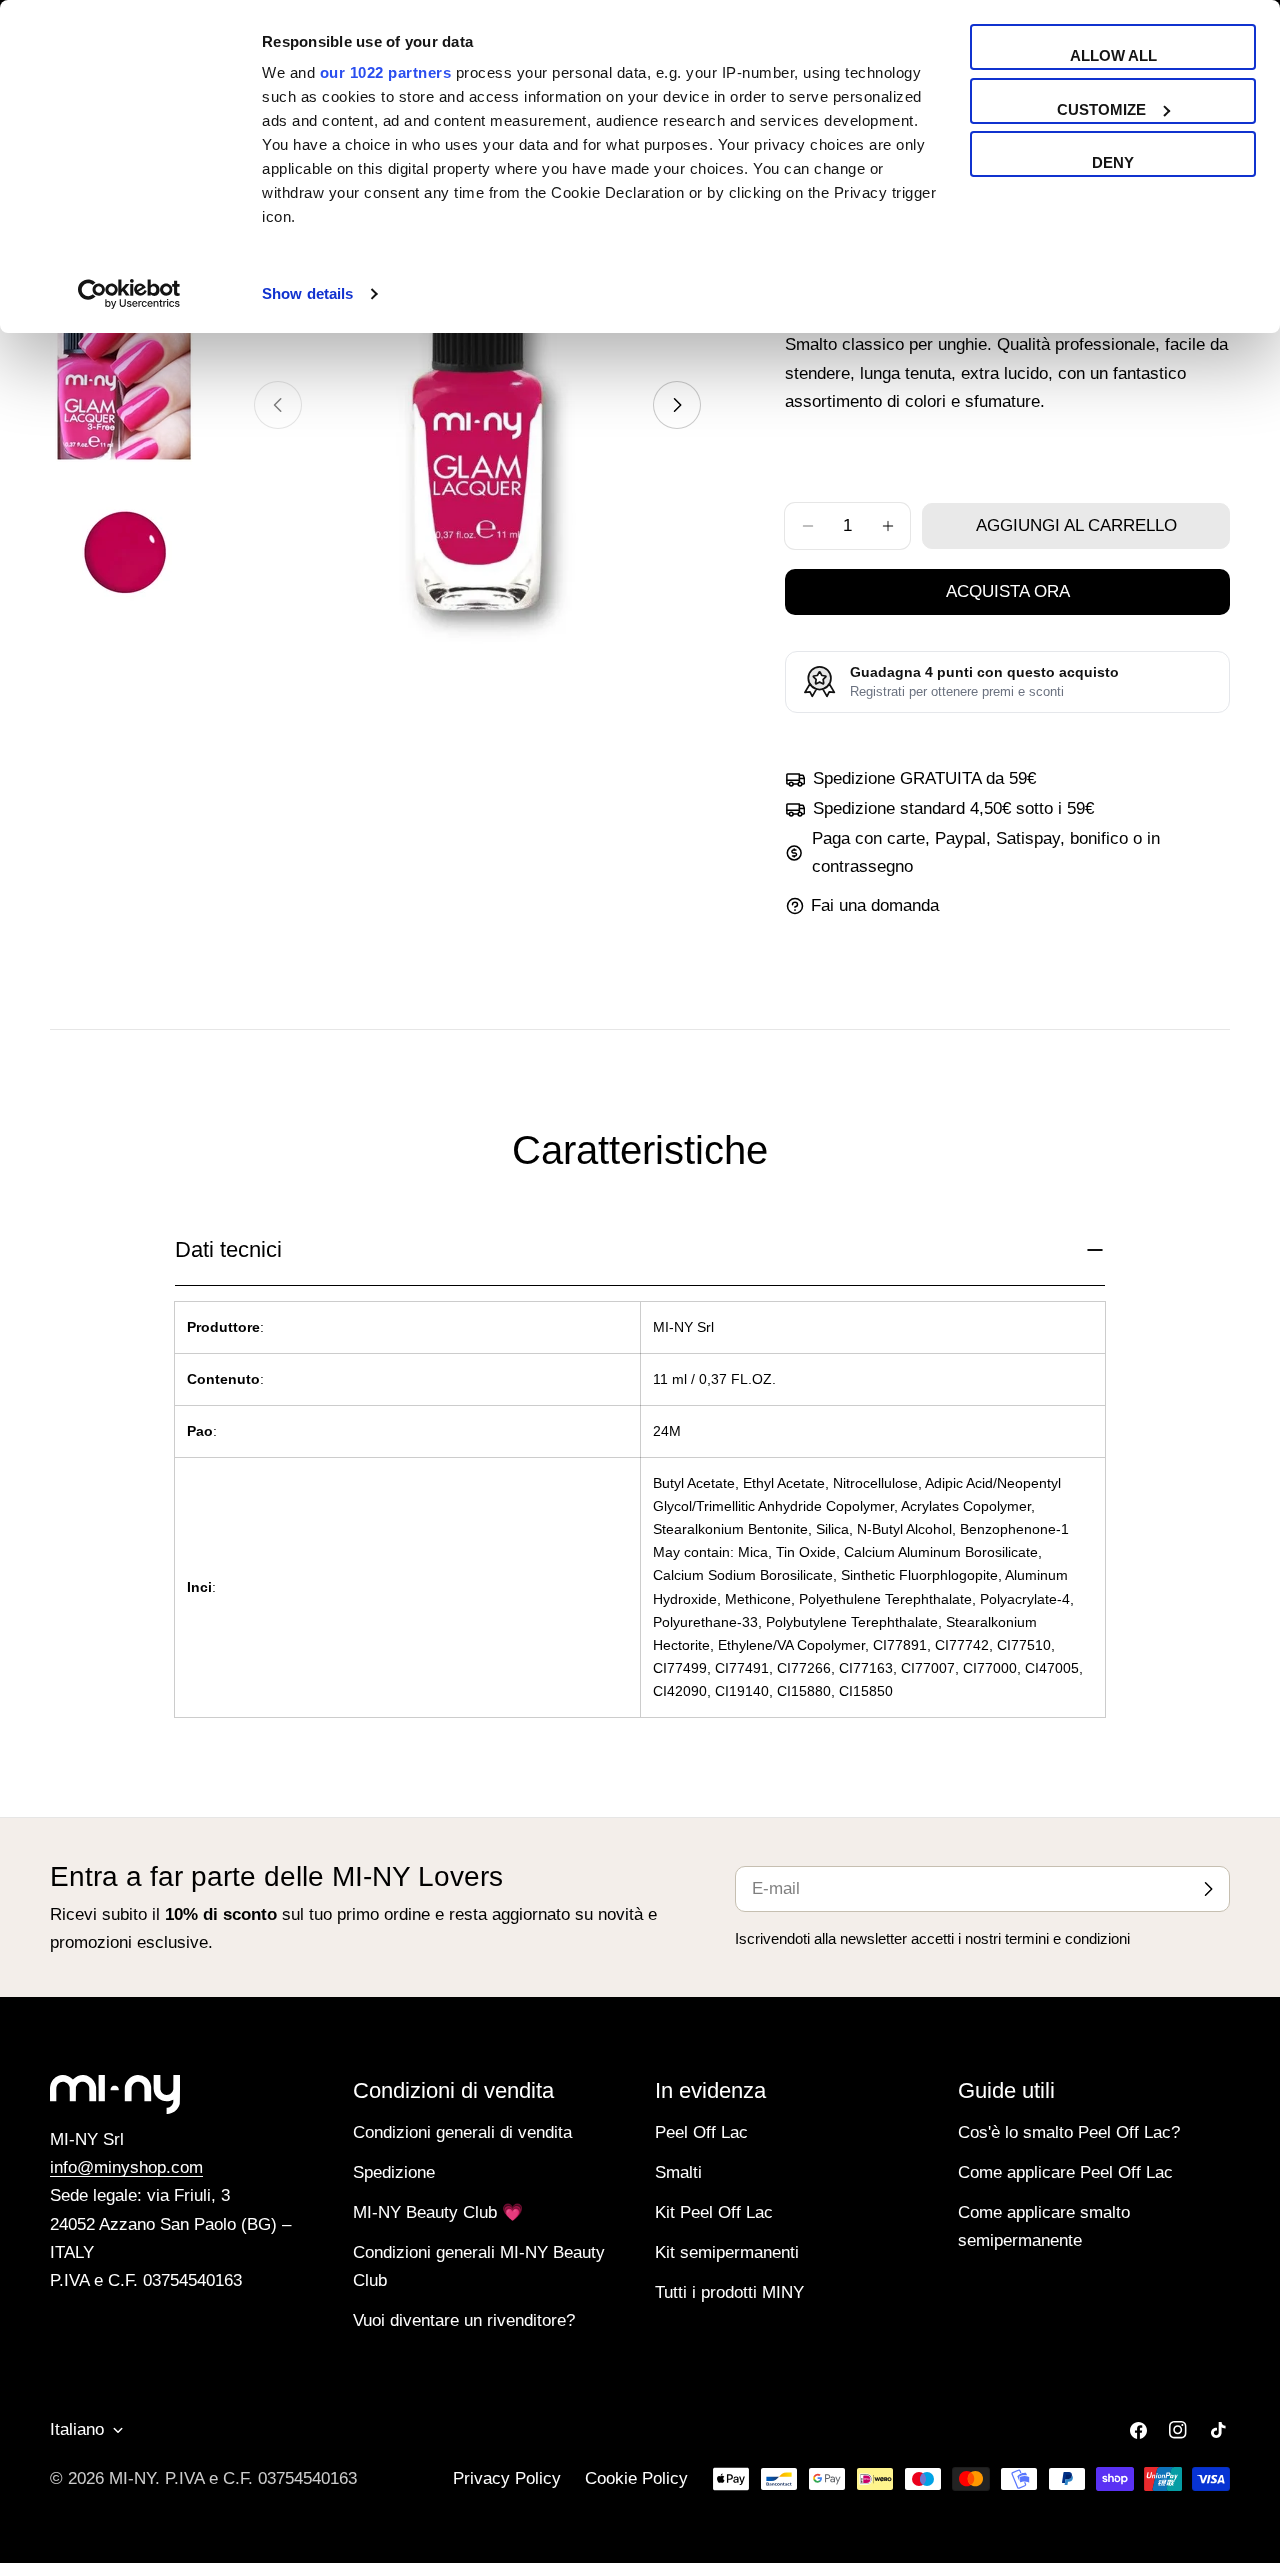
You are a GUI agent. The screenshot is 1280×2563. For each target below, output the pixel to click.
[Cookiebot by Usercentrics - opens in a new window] (129, 294)
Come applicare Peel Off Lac (1065, 2172)
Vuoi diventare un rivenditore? (464, 2320)
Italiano (77, 2429)
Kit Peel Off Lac (714, 2212)
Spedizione (394, 2172)
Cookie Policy (636, 2478)
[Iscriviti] (1208, 1889)
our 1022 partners (386, 72)
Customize (1101, 109)
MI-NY (132, 2478)
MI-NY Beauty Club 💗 (438, 2212)
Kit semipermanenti (727, 2252)
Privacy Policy (507, 2478)
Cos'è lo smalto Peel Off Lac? (1069, 2132)
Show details (307, 293)
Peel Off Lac (701, 2132)
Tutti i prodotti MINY (729, 2292)
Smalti (678, 2172)
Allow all (1113, 55)
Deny (1113, 162)
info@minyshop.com (126, 2167)
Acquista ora (1008, 591)
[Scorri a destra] (677, 405)
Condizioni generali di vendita (462, 2132)
